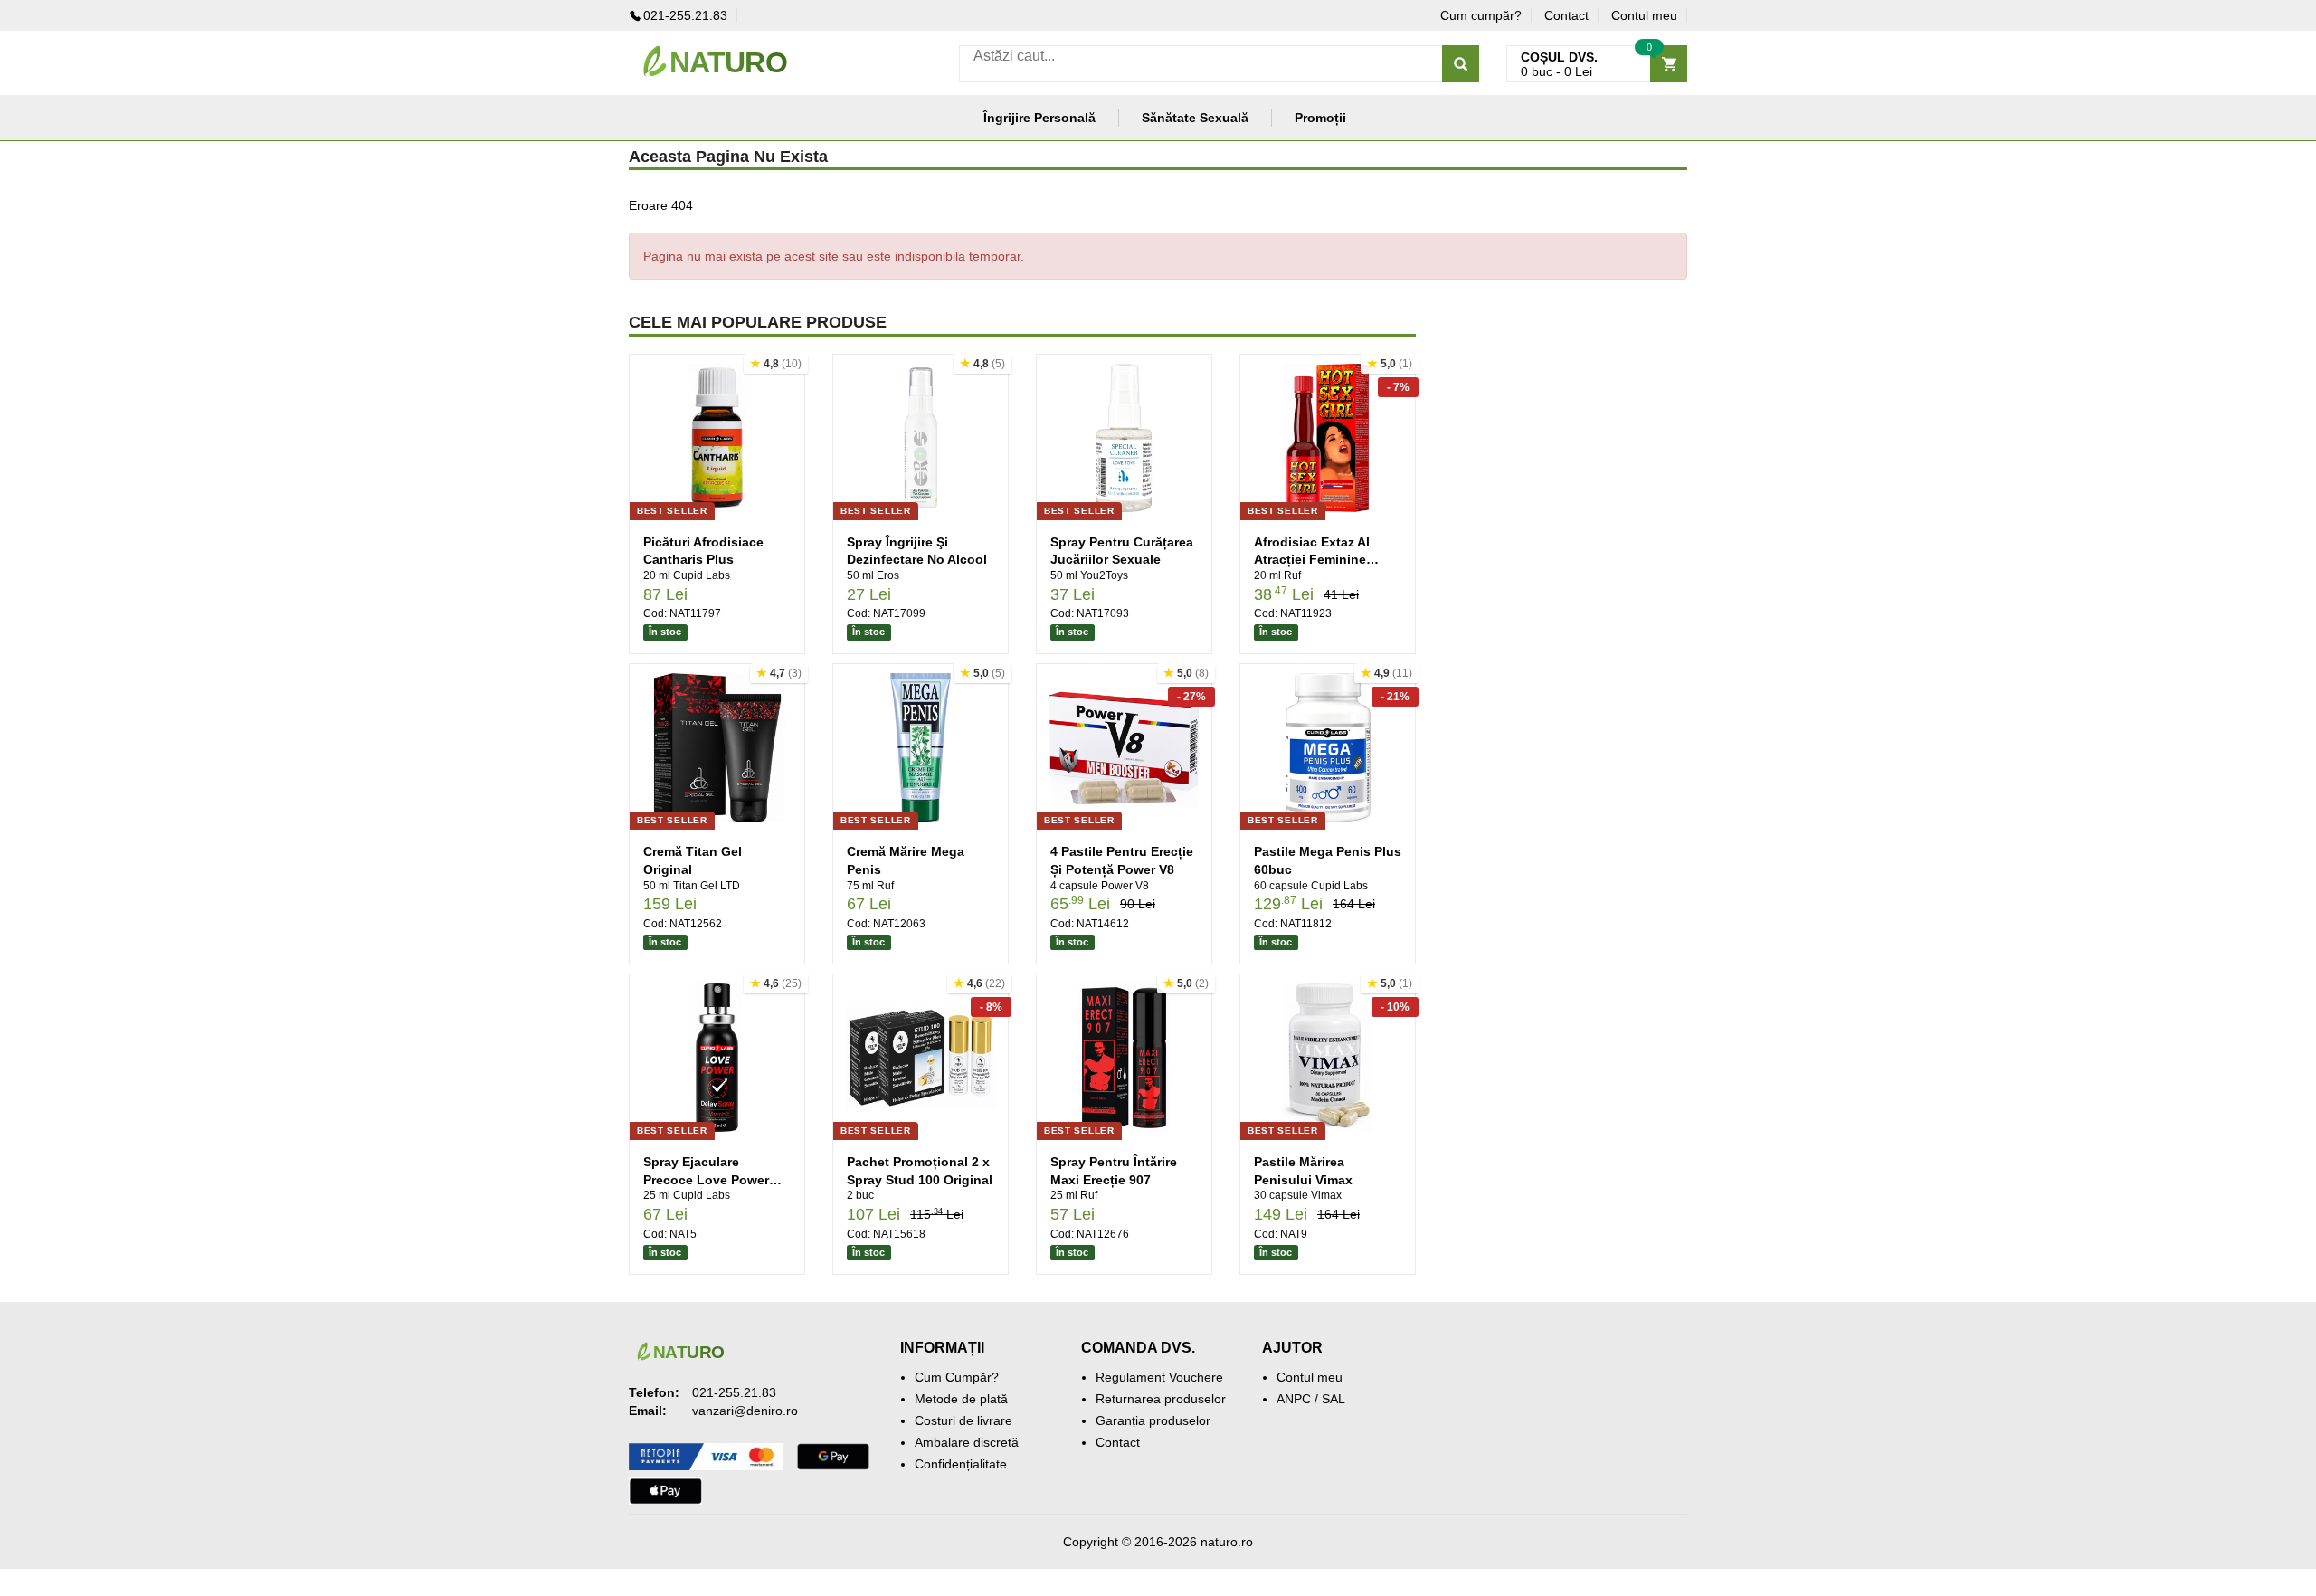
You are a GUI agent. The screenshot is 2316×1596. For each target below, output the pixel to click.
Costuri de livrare (963, 1420)
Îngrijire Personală (1039, 118)
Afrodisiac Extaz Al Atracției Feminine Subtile (1312, 560)
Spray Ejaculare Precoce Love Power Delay (706, 1179)
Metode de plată (961, 1399)
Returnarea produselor (1161, 1399)
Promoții (1320, 118)
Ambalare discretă (967, 1442)
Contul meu (1644, 15)
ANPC (1294, 1399)
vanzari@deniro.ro (745, 1411)
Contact (1566, 15)
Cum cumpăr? (1481, 15)
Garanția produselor (1153, 1420)
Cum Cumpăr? (957, 1377)
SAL (1334, 1399)
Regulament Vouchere (1159, 1377)
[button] (776, 364)
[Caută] (1461, 64)
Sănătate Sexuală (1195, 118)
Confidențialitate (961, 1464)
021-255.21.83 (685, 15)
